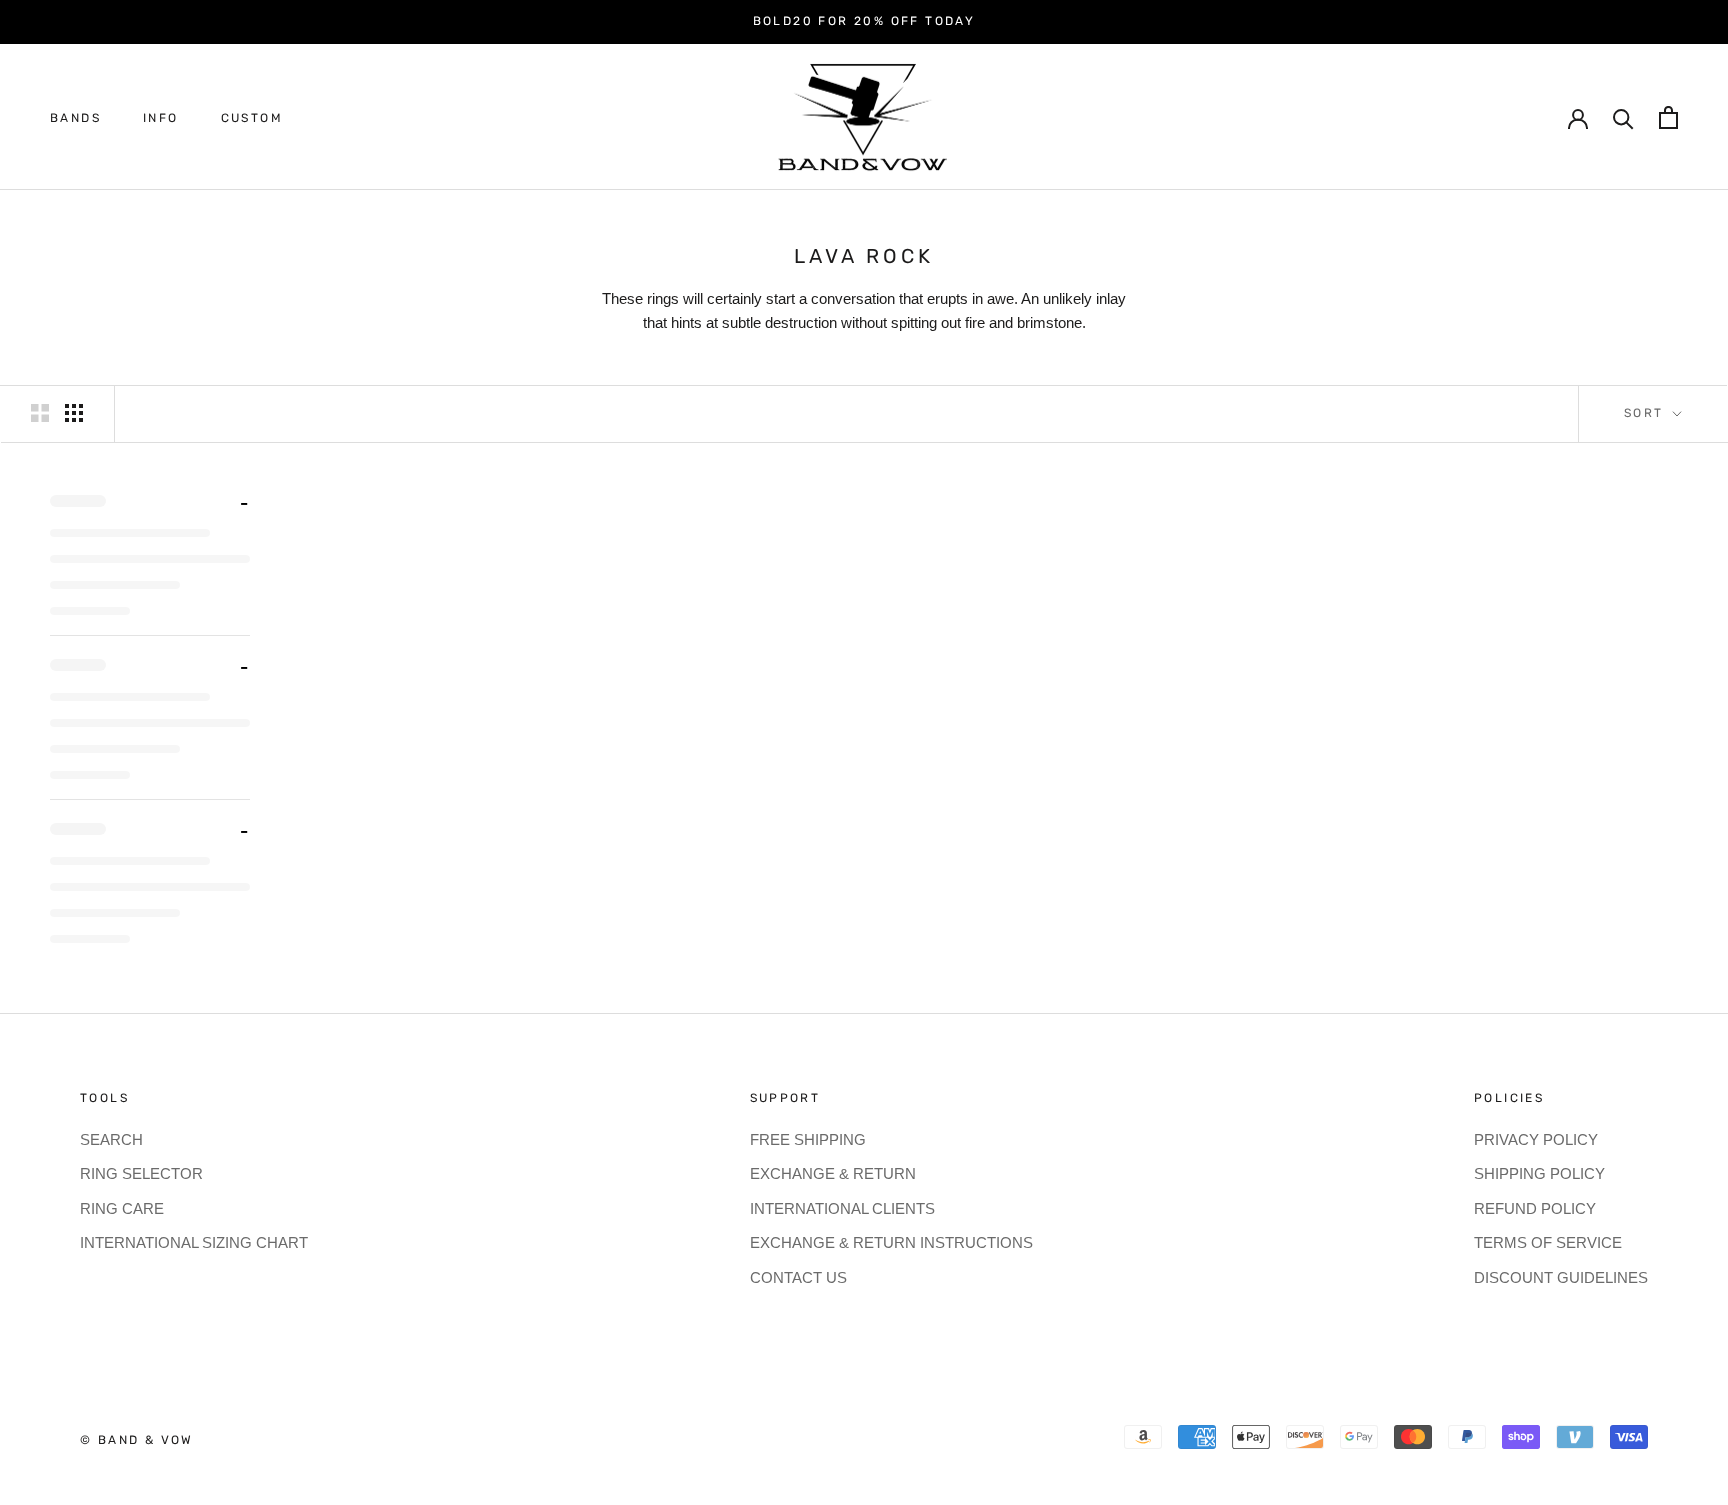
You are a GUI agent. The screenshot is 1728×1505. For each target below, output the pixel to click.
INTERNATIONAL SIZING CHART (194, 1242)
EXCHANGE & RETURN (833, 1173)
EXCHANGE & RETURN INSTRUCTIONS (891, 1242)
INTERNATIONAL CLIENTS (842, 1208)
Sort (1646, 413)
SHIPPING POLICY (1539, 1173)
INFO (161, 118)
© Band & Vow (137, 1440)
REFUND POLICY (1535, 1208)
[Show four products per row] (74, 413)
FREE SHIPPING (808, 1139)
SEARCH (111, 1139)
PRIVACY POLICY (1536, 1139)
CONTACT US (798, 1277)
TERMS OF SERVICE (1548, 1242)
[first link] (1668, 117)
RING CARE (122, 1208)
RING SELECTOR (141, 1173)
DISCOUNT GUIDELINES (1561, 1277)
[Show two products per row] (40, 413)
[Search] (1623, 117)
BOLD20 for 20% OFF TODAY (864, 21)
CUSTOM (252, 118)
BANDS (75, 118)
